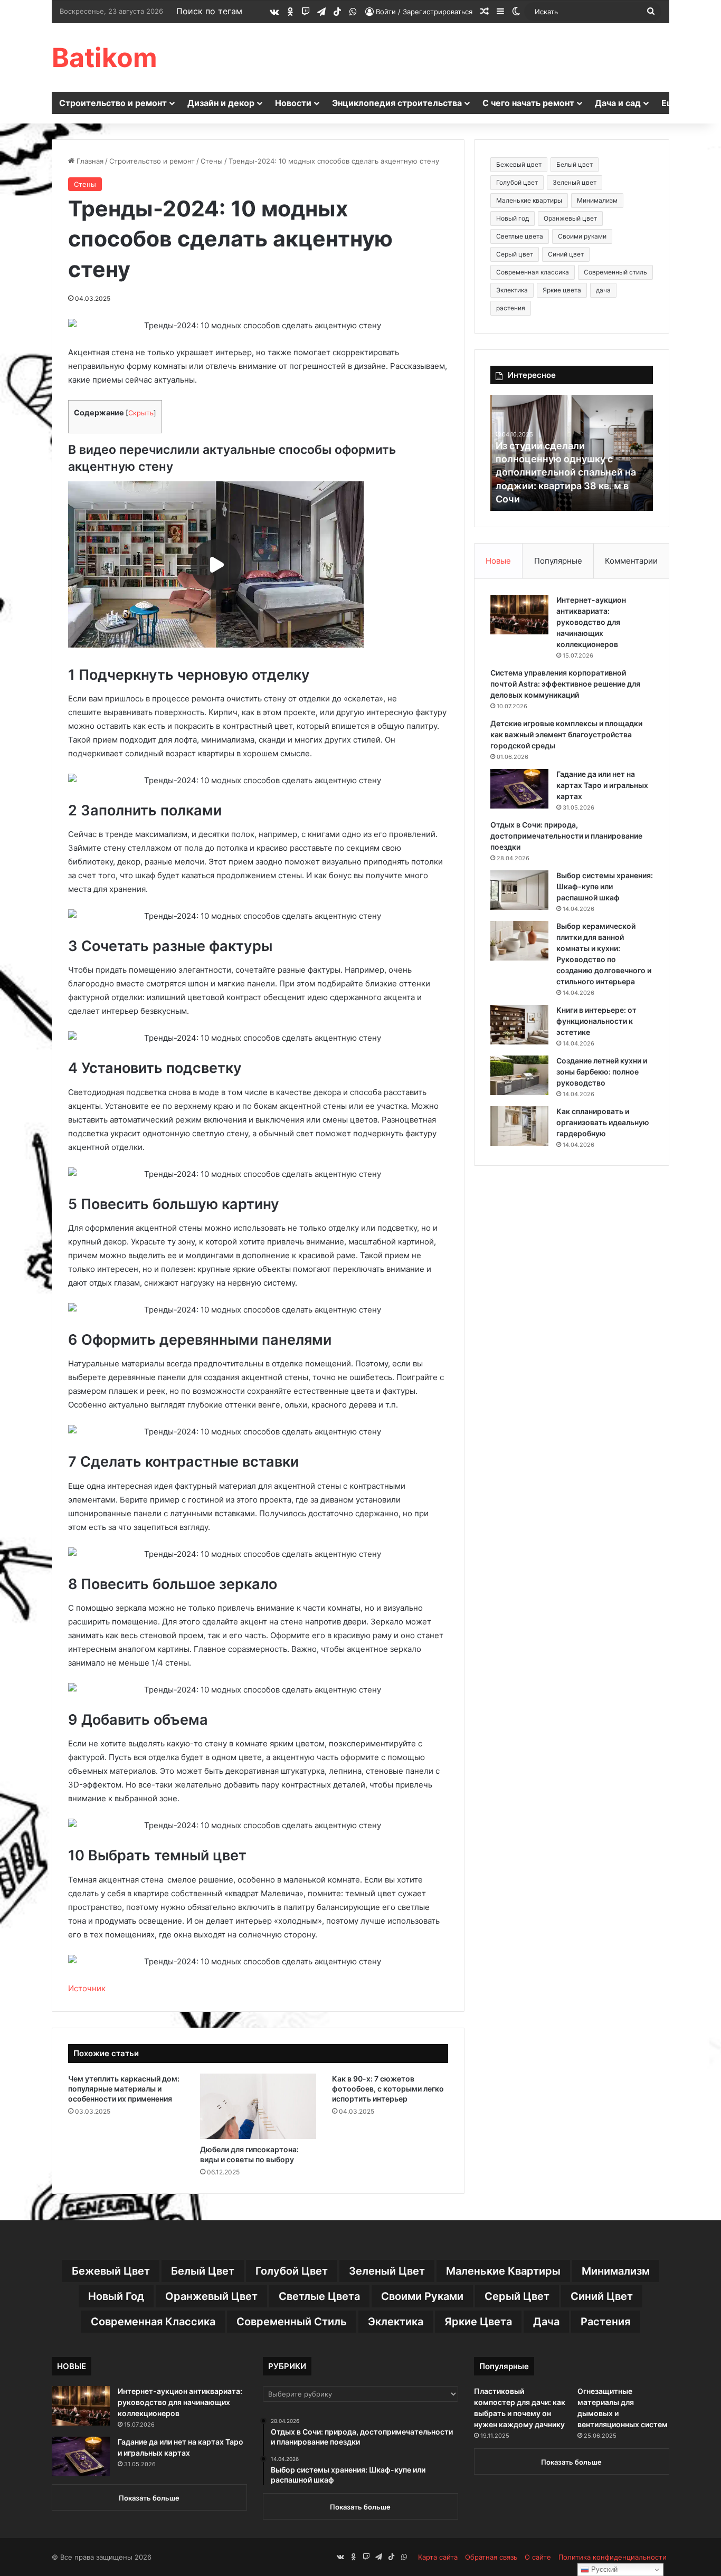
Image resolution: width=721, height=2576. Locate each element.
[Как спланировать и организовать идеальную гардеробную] (519, 1126)
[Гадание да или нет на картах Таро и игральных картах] (519, 789)
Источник (87, 1988)
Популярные (558, 561)
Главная (89, 161)
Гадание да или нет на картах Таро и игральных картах (602, 785)
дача (603, 290)
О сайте (538, 2557)
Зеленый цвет (575, 182)
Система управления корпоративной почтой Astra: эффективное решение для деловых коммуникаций (565, 684)
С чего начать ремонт (528, 103)
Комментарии (631, 561)
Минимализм (597, 200)
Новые (498, 561)
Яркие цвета (562, 290)
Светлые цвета (520, 236)
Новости (293, 103)
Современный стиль (615, 272)
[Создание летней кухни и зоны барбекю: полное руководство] (519, 1075)
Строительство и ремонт (113, 103)
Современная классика (533, 272)
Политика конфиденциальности (613, 2557)
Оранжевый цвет (570, 218)
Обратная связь (491, 2557)
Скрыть (141, 413)
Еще (671, 103)
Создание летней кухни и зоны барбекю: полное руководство (602, 1072)
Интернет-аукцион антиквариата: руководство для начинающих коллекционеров (591, 622)
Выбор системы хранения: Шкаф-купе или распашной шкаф (605, 886)
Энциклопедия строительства (397, 103)
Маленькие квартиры (529, 200)
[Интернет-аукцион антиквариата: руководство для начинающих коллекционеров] (519, 615)
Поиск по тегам (209, 11)
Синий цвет (566, 254)
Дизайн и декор (221, 103)
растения (511, 308)
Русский (603, 2569)
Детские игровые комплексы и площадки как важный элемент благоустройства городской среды (566, 734)
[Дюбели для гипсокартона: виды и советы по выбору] (258, 2106)
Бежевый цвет (519, 164)
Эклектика (512, 290)
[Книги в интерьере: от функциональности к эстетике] (519, 1025)
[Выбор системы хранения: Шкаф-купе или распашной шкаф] (519, 890)
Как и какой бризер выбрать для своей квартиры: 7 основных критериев (571, 485)
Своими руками (582, 236)
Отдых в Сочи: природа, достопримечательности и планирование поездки (566, 836)
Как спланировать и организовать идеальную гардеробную (603, 1122)
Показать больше (149, 2498)
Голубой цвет (517, 182)
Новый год (513, 218)
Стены (212, 161)
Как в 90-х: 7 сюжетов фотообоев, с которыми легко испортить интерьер (388, 2089)
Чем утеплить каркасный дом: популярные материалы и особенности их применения (124, 2089)
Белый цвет (575, 164)
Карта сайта (438, 2557)
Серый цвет (515, 254)
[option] (572, 453)
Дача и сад (618, 103)
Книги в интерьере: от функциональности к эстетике (596, 1021)
